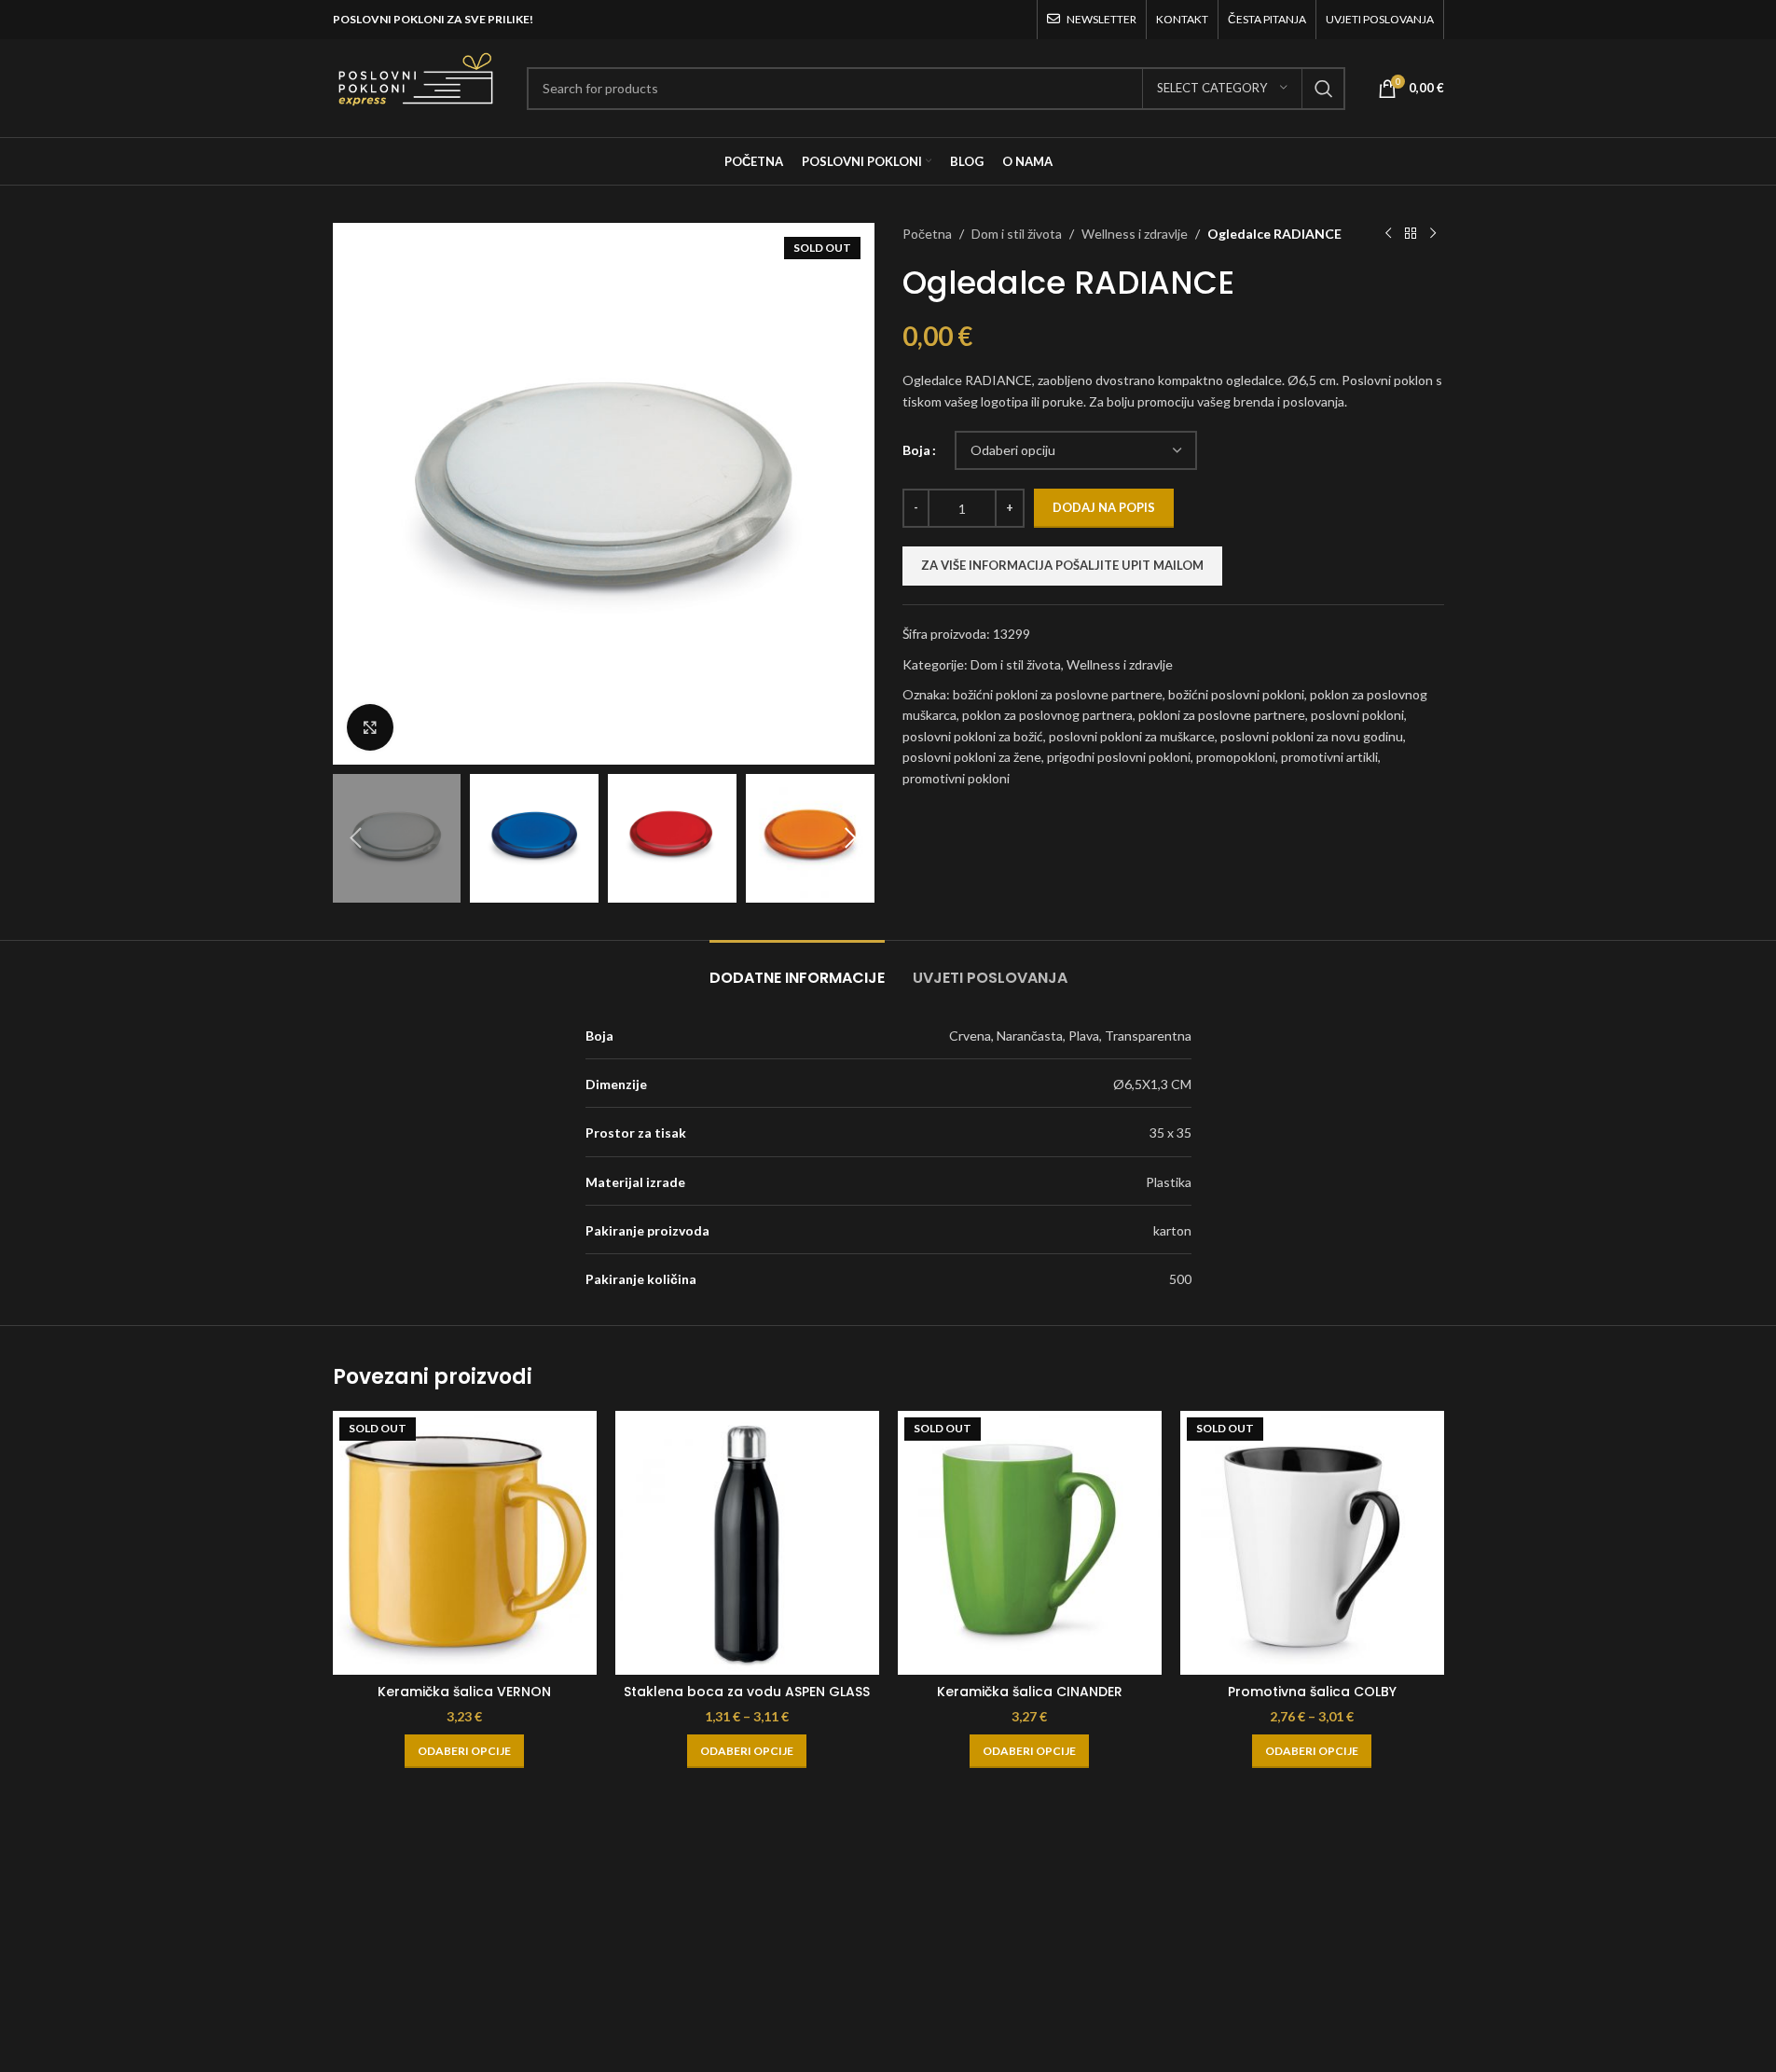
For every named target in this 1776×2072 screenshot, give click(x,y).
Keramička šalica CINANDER (1030, 1692)
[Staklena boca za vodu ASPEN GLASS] (747, 1543)
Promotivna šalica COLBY (1312, 1692)
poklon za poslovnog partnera (1047, 715)
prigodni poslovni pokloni (1119, 757)
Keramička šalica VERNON (464, 1692)
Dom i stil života (1017, 234)
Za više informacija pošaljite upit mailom (1062, 565)
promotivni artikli (1329, 757)
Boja (916, 450)
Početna (927, 234)
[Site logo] (416, 86)
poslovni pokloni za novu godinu (1312, 736)
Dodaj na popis (1104, 507)
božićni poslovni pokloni (1236, 694)
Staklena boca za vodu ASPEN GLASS (747, 1692)
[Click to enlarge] (370, 727)
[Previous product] (1388, 234)
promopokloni (1236, 757)
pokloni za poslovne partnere (1222, 715)
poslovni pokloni (1357, 715)
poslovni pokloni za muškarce (1132, 736)
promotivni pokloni (956, 778)
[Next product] (1433, 234)
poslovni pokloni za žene (972, 757)
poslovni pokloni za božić (973, 736)
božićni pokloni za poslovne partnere (1058, 694)
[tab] (797, 968)
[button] (356, 838)
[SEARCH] (1324, 89)
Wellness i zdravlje (1135, 234)
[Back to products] (1411, 234)
